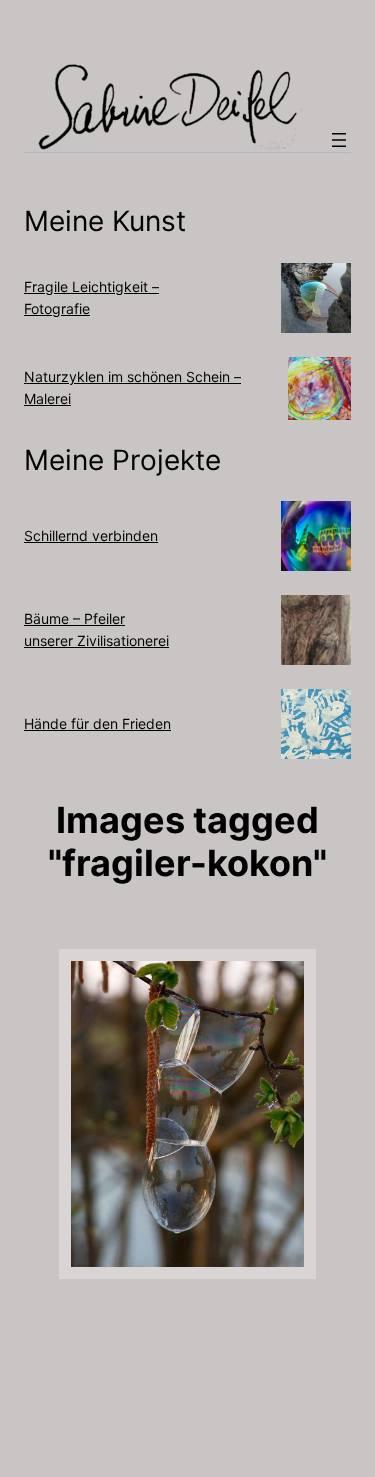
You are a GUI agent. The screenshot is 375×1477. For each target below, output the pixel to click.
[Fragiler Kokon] (187, 1114)
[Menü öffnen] (339, 140)
